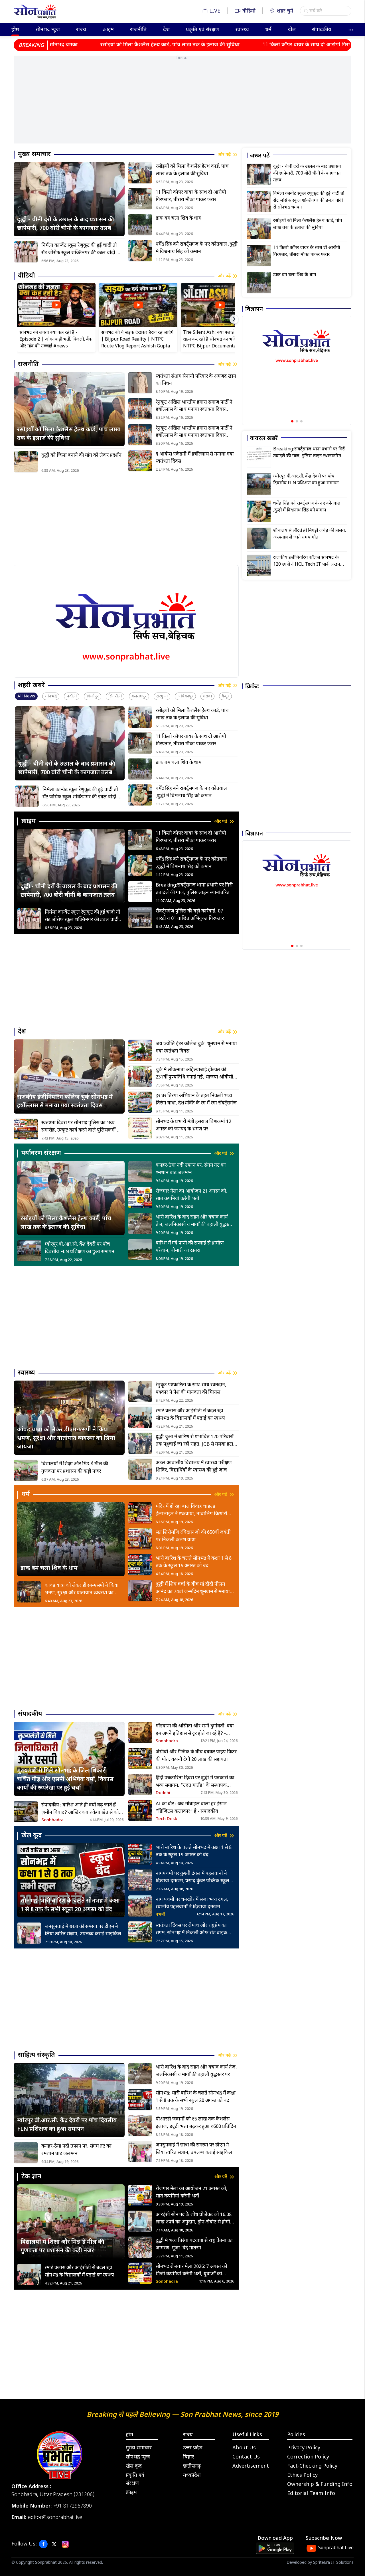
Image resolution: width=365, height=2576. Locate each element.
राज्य (81, 30)
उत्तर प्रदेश (193, 2448)
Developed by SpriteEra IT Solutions (320, 2563)
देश (166, 30)
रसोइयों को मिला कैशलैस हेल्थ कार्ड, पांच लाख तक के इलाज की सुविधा (106, 45)
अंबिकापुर (185, 696)
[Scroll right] (234, 319)
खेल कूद (134, 2466)
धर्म (268, 30)
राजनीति (138, 30)
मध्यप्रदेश (192, 2475)
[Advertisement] (182, 104)
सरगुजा (162, 696)
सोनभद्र (51, 696)
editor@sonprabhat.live (55, 2518)
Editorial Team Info (311, 2494)
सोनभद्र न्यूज (48, 30)
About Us (244, 2448)
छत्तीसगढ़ (192, 2466)
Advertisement (251, 2466)
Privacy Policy (304, 2448)
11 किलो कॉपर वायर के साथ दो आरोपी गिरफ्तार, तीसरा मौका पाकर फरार (271, 45)
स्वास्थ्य (242, 30)
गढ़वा (207, 696)
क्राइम (108, 30)
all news (26, 696)
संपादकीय (322, 30)
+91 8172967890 (73, 2506)
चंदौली (72, 696)
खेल (292, 30)
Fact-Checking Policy (312, 2466)
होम (15, 30)
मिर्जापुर (93, 696)
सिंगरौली (115, 696)
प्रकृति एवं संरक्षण (202, 30)
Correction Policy (308, 2457)
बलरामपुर (139, 696)
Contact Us (246, 2457)
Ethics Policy (302, 2475)
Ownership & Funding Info (320, 2485)
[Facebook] (43, 2544)
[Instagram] (65, 2544)
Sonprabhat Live (336, 2548)
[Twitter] (54, 2544)
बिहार (189, 2457)
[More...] (351, 29)
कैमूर (225, 696)
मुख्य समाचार (139, 2448)
